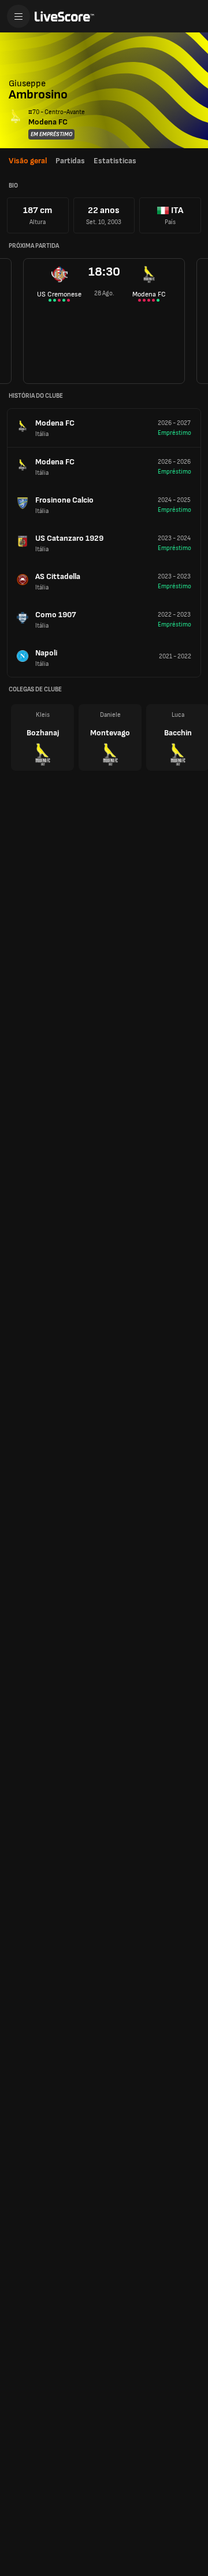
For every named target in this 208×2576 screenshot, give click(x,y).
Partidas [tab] (70, 161)
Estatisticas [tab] (115, 161)
